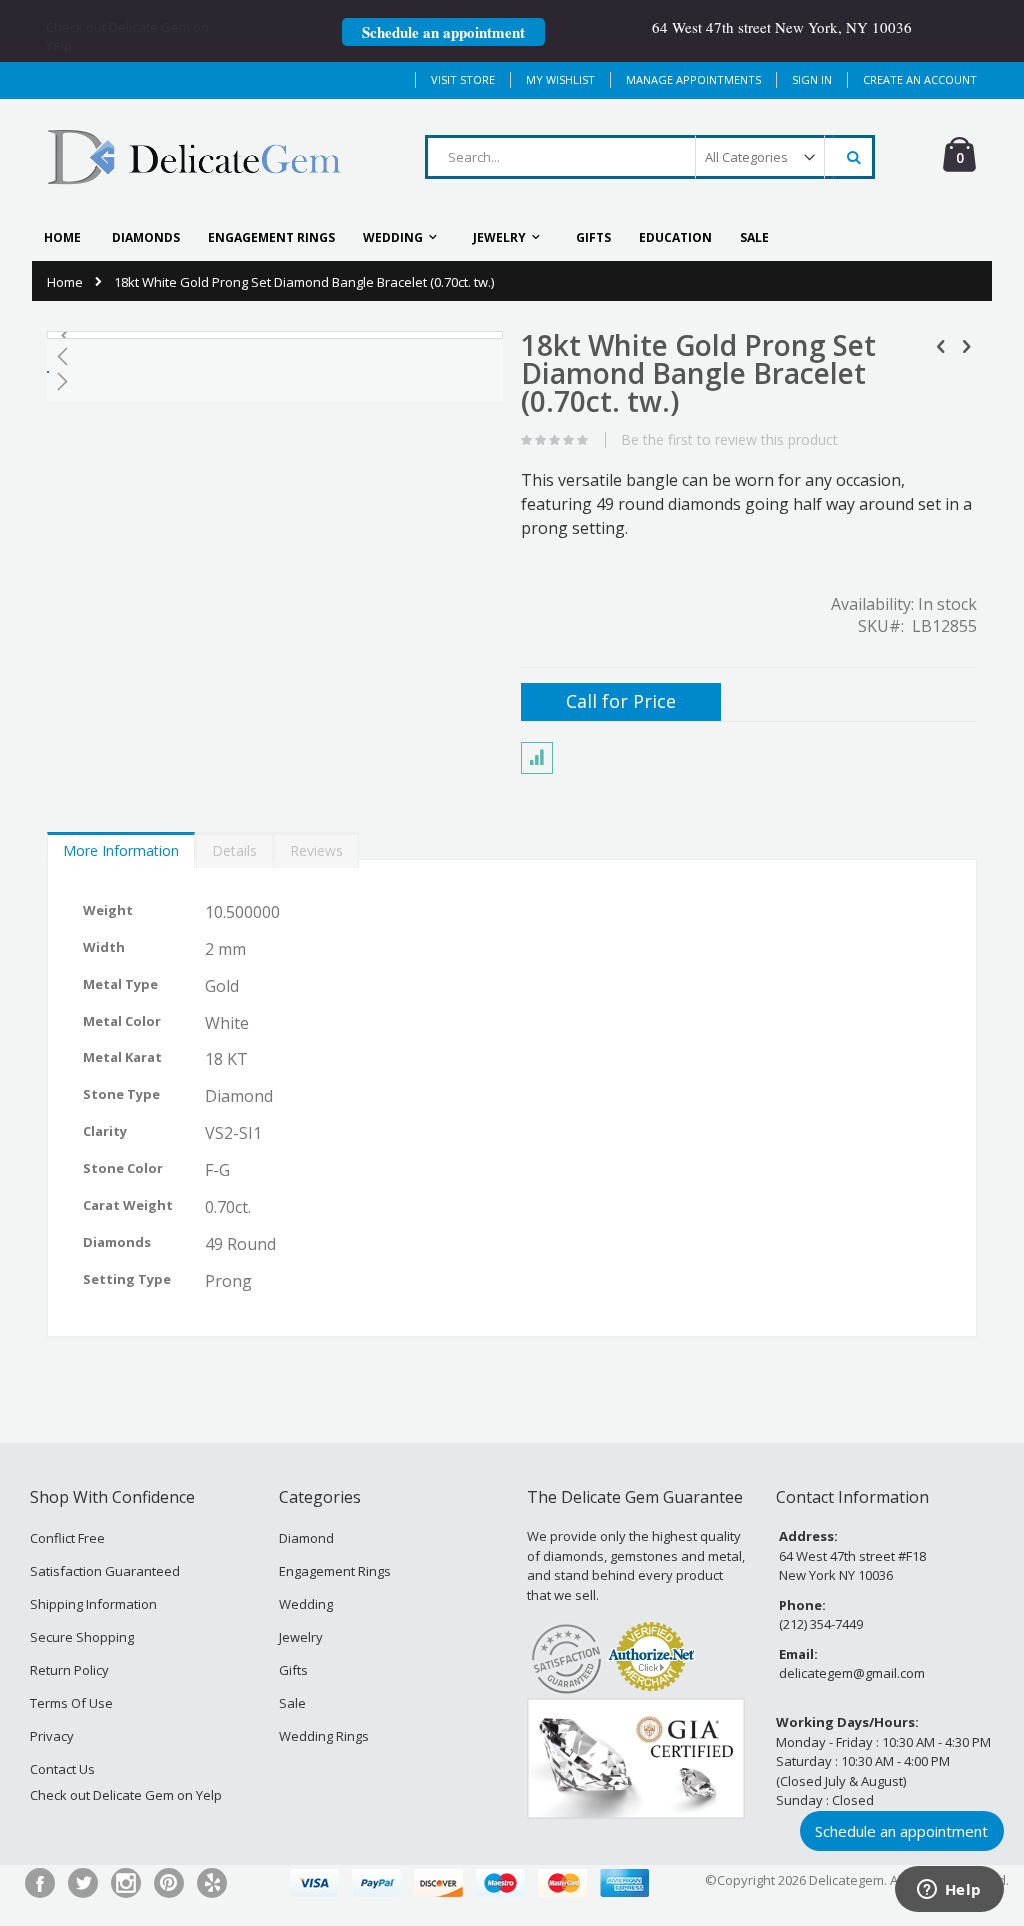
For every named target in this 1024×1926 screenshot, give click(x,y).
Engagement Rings (335, 1571)
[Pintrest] (169, 1883)
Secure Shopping (82, 1637)
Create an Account (920, 79)
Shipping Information (93, 1604)
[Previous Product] (941, 345)
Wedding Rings (324, 1736)
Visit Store (463, 79)
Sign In (812, 79)
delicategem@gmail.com (852, 1673)
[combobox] (650, 157)
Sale (292, 1703)
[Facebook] (40, 1883)
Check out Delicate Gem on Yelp (126, 1795)
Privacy (52, 1736)
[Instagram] (126, 1883)
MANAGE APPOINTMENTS (693, 79)
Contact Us (62, 1769)
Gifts (293, 1670)
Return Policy (69, 1670)
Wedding (306, 1604)
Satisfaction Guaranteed (105, 1571)
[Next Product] (966, 345)
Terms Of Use (71, 1703)
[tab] (121, 846)
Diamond (306, 1538)
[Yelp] (212, 1883)
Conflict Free (67, 1538)
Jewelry (301, 1637)
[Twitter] (83, 1883)
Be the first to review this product (729, 440)
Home (65, 282)
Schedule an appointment (443, 32)
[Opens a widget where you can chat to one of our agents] (949, 1891)
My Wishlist (560, 79)
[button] (73, 335)
